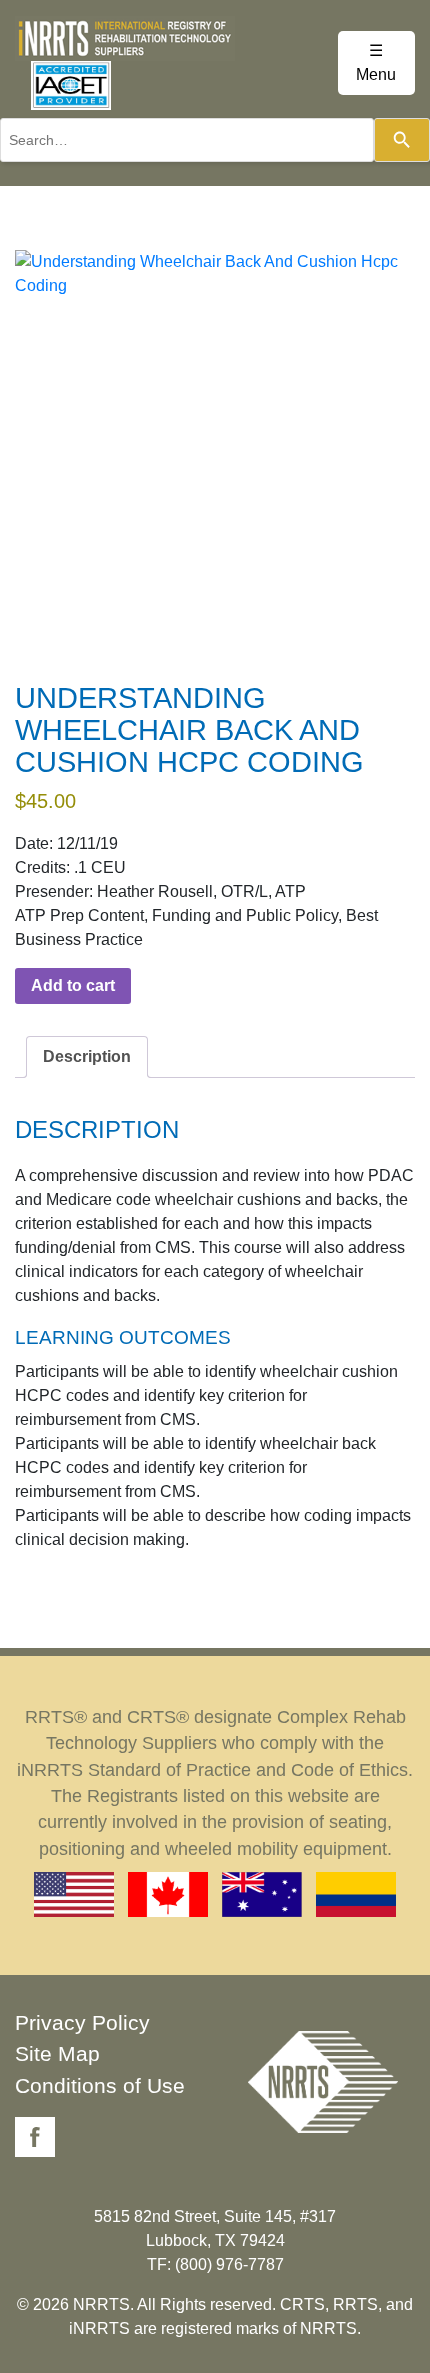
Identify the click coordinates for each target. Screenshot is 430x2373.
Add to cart (73, 985)
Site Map (57, 2053)
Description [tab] (87, 1056)
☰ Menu (376, 62)
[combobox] (187, 140)
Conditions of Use (100, 2085)
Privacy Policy (82, 2022)
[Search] (402, 140)
